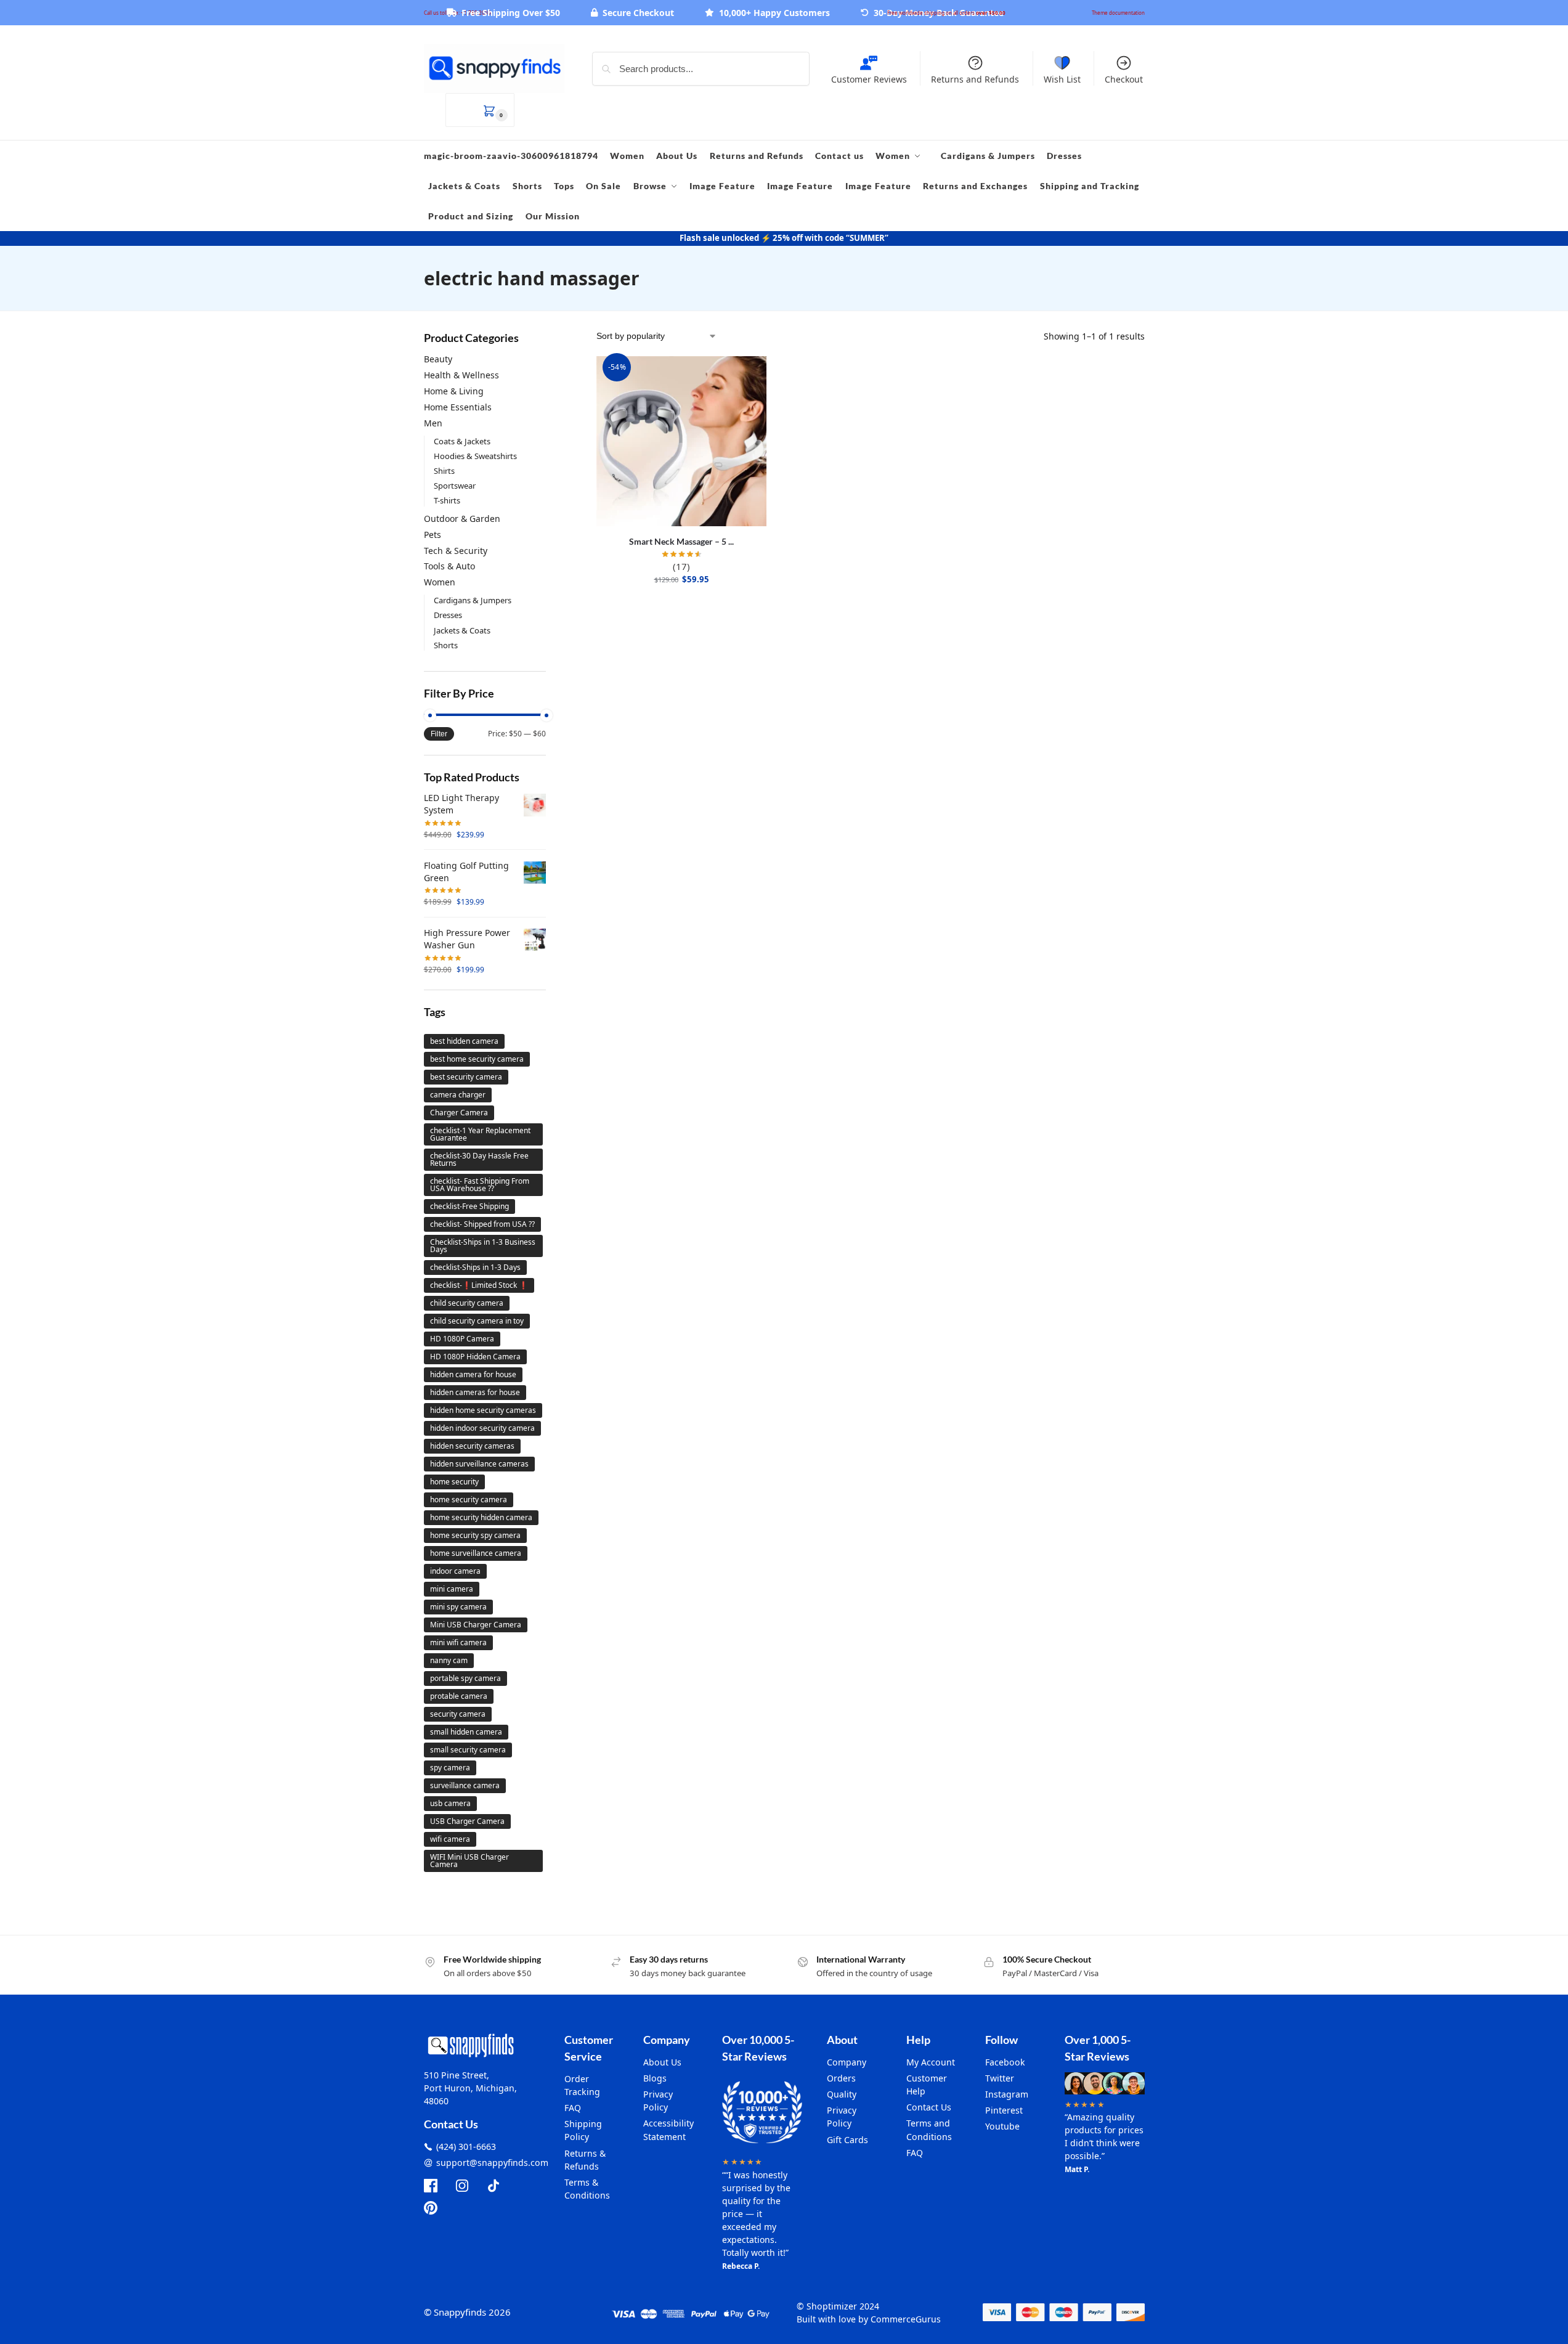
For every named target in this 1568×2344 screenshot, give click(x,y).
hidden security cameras (472, 1446)
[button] (480, 110)
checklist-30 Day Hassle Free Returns (479, 1159)
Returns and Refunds (975, 79)
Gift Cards (847, 2140)
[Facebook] (431, 2186)
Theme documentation (1118, 13)
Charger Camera (459, 1113)
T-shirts (447, 500)
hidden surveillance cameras (479, 1464)
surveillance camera (465, 1785)
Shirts (444, 471)
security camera (458, 1714)
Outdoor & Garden (462, 519)
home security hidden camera (481, 1517)
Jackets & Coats (462, 630)
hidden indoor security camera (482, 1428)
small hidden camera (466, 1732)
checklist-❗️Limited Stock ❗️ (479, 1285)
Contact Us (929, 2107)
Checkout (1124, 79)
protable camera (459, 1696)
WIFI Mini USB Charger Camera (469, 1861)
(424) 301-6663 (466, 2147)
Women (440, 582)
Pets (433, 535)
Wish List (1062, 79)
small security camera (468, 1750)
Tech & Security (456, 551)
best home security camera (477, 1059)
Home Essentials (458, 407)
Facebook (1005, 2062)
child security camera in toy (477, 1321)
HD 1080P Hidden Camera (475, 1357)
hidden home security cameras (483, 1410)
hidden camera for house (473, 1374)
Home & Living (454, 391)
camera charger (458, 1095)
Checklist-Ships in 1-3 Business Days (483, 1246)
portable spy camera (465, 1678)
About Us (662, 2062)
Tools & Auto (449, 566)
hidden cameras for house (475, 1392)
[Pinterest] (431, 2208)
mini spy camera (458, 1607)
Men (433, 423)
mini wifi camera (458, 1642)
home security (454, 1482)
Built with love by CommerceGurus (869, 2319)
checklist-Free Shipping (469, 1206)
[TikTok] (494, 2186)
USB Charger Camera (467, 1821)
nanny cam (449, 1660)
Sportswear (455, 486)
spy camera (450, 1768)
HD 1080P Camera (462, 1339)
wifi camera (450, 1839)
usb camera (450, 1803)
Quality (842, 2094)
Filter (439, 734)
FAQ (573, 2108)
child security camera (467, 1303)
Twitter (1000, 2078)
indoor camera (455, 1571)
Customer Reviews (869, 79)
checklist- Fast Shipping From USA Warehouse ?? (480, 1185)
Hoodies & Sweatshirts (475, 456)
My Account (931, 2062)
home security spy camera (475, 1535)
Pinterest (1004, 2110)
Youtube (1002, 2126)
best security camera (466, 1077)
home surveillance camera (476, 1553)
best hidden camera (464, 1041)
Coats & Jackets (462, 441)
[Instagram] (462, 2186)
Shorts (446, 645)
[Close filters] (550, 337)
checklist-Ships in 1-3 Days (475, 1267)
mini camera (452, 1589)
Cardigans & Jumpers (473, 600)
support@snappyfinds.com (492, 2163)
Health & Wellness (461, 375)
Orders (841, 2078)
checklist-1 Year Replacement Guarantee (480, 1134)
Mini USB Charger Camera (476, 1625)
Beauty (438, 359)
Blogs (655, 2078)
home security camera (469, 1500)
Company (847, 2062)
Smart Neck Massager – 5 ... (681, 541)
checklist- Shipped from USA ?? (482, 1224)
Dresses (448, 615)
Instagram (1007, 2094)
